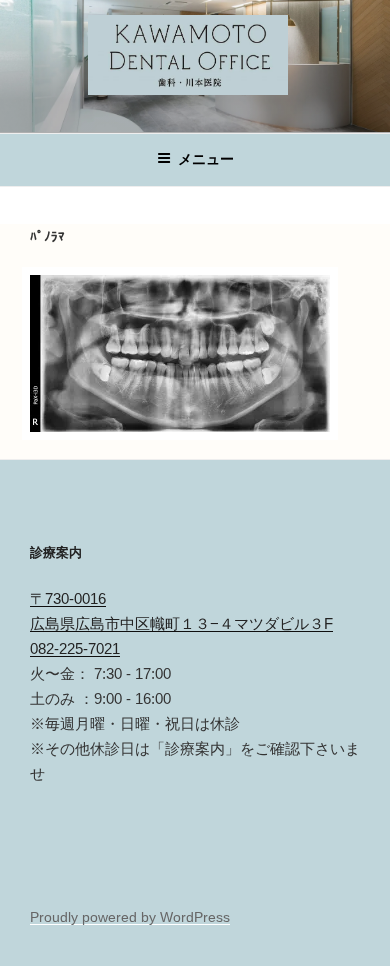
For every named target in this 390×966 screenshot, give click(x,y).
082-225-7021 (75, 648)
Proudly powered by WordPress (130, 917)
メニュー (206, 159)
